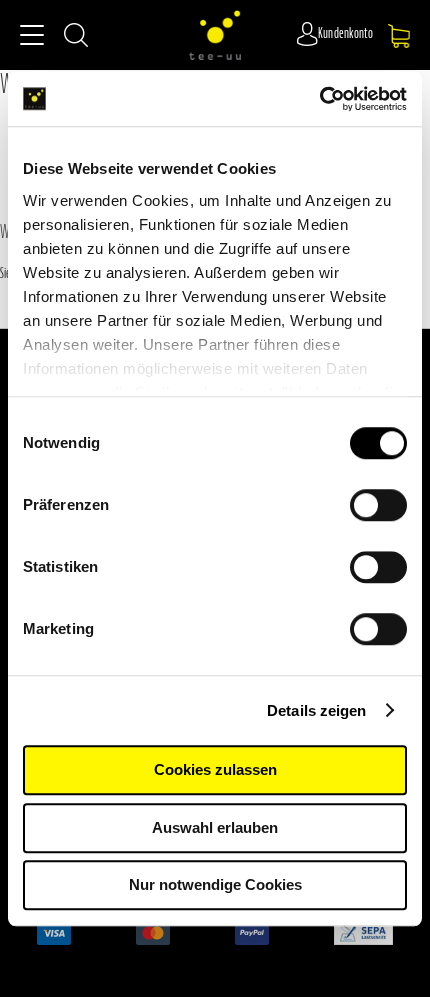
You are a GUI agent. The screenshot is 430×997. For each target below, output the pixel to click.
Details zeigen (316, 710)
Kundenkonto (346, 33)
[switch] (378, 507)
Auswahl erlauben (215, 827)
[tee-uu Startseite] (215, 35)
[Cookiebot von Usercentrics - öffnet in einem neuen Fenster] (319, 99)
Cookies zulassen (215, 769)
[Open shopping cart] (399, 36)
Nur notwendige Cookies (215, 884)
